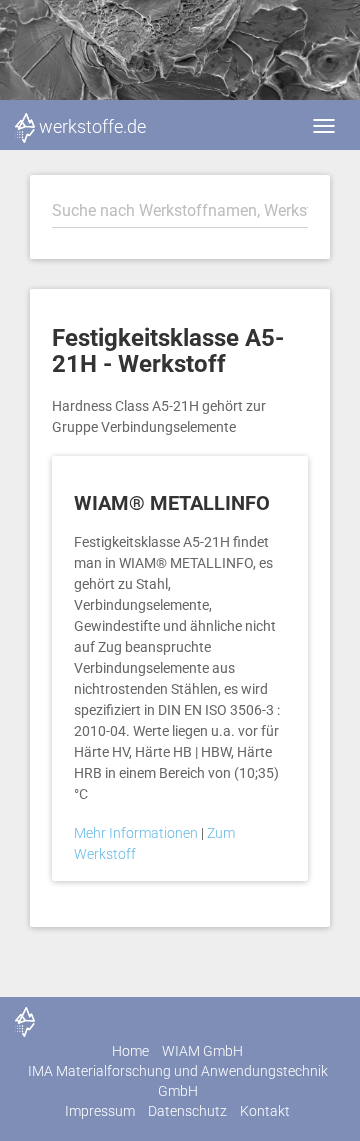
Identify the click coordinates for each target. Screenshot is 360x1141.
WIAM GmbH (202, 1051)
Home (130, 1051)
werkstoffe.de (92, 126)
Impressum (100, 1111)
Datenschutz (187, 1111)
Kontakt (265, 1111)
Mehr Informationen (137, 833)
